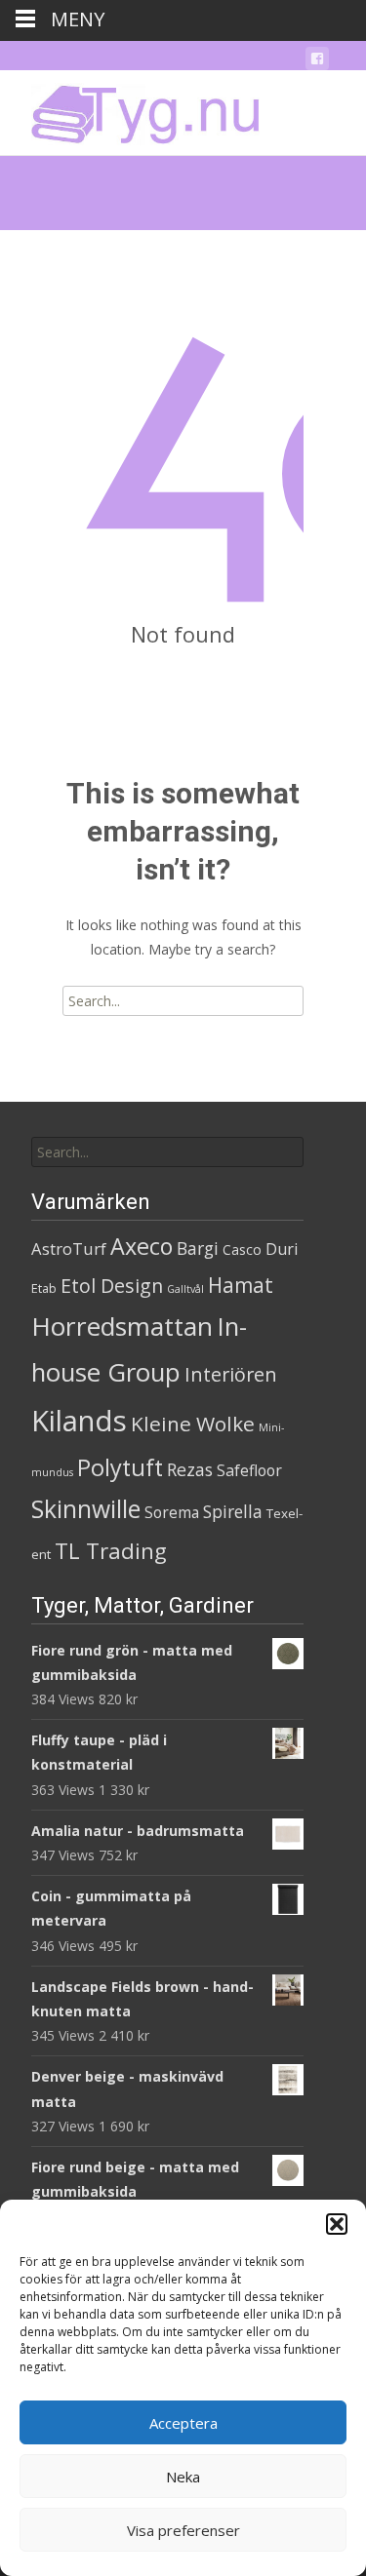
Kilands (79, 1421)
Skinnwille (86, 1509)
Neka (183, 2477)
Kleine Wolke (193, 1424)
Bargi (198, 1248)
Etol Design (112, 1286)
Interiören (231, 1374)
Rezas (190, 1469)
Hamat (241, 1285)
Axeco (142, 1246)
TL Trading (111, 1551)
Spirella (233, 1511)
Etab (44, 1288)
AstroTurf (69, 1249)
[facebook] (317, 62)
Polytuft (120, 1467)
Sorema (172, 1512)
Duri (282, 1249)
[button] (337, 2224)
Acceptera (183, 2423)
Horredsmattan (122, 1326)
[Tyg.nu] (132, 109)
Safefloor (249, 1470)
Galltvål (185, 1289)
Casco (242, 1249)
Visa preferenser (183, 2530)
